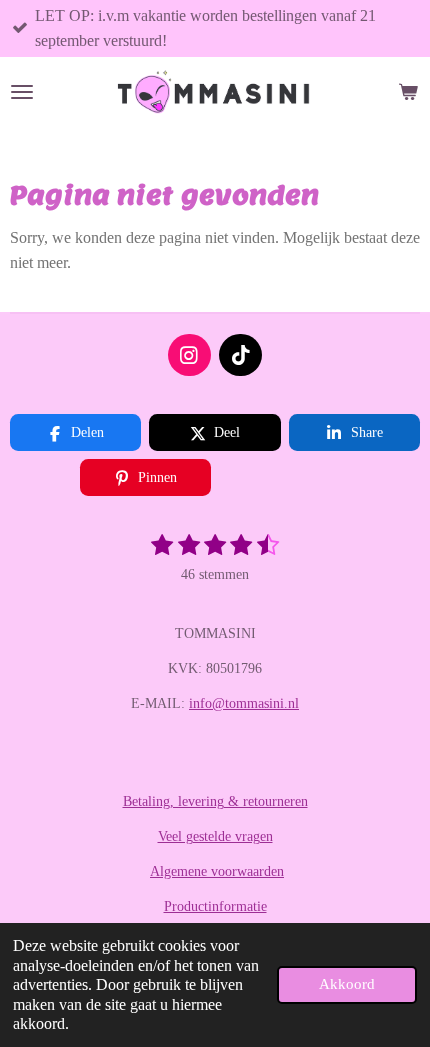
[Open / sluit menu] (22, 92)
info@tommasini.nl (244, 703)
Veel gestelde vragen (215, 836)
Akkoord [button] (347, 984)
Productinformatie (215, 906)
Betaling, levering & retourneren (215, 801)
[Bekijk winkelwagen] (408, 92)
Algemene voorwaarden (217, 871)
